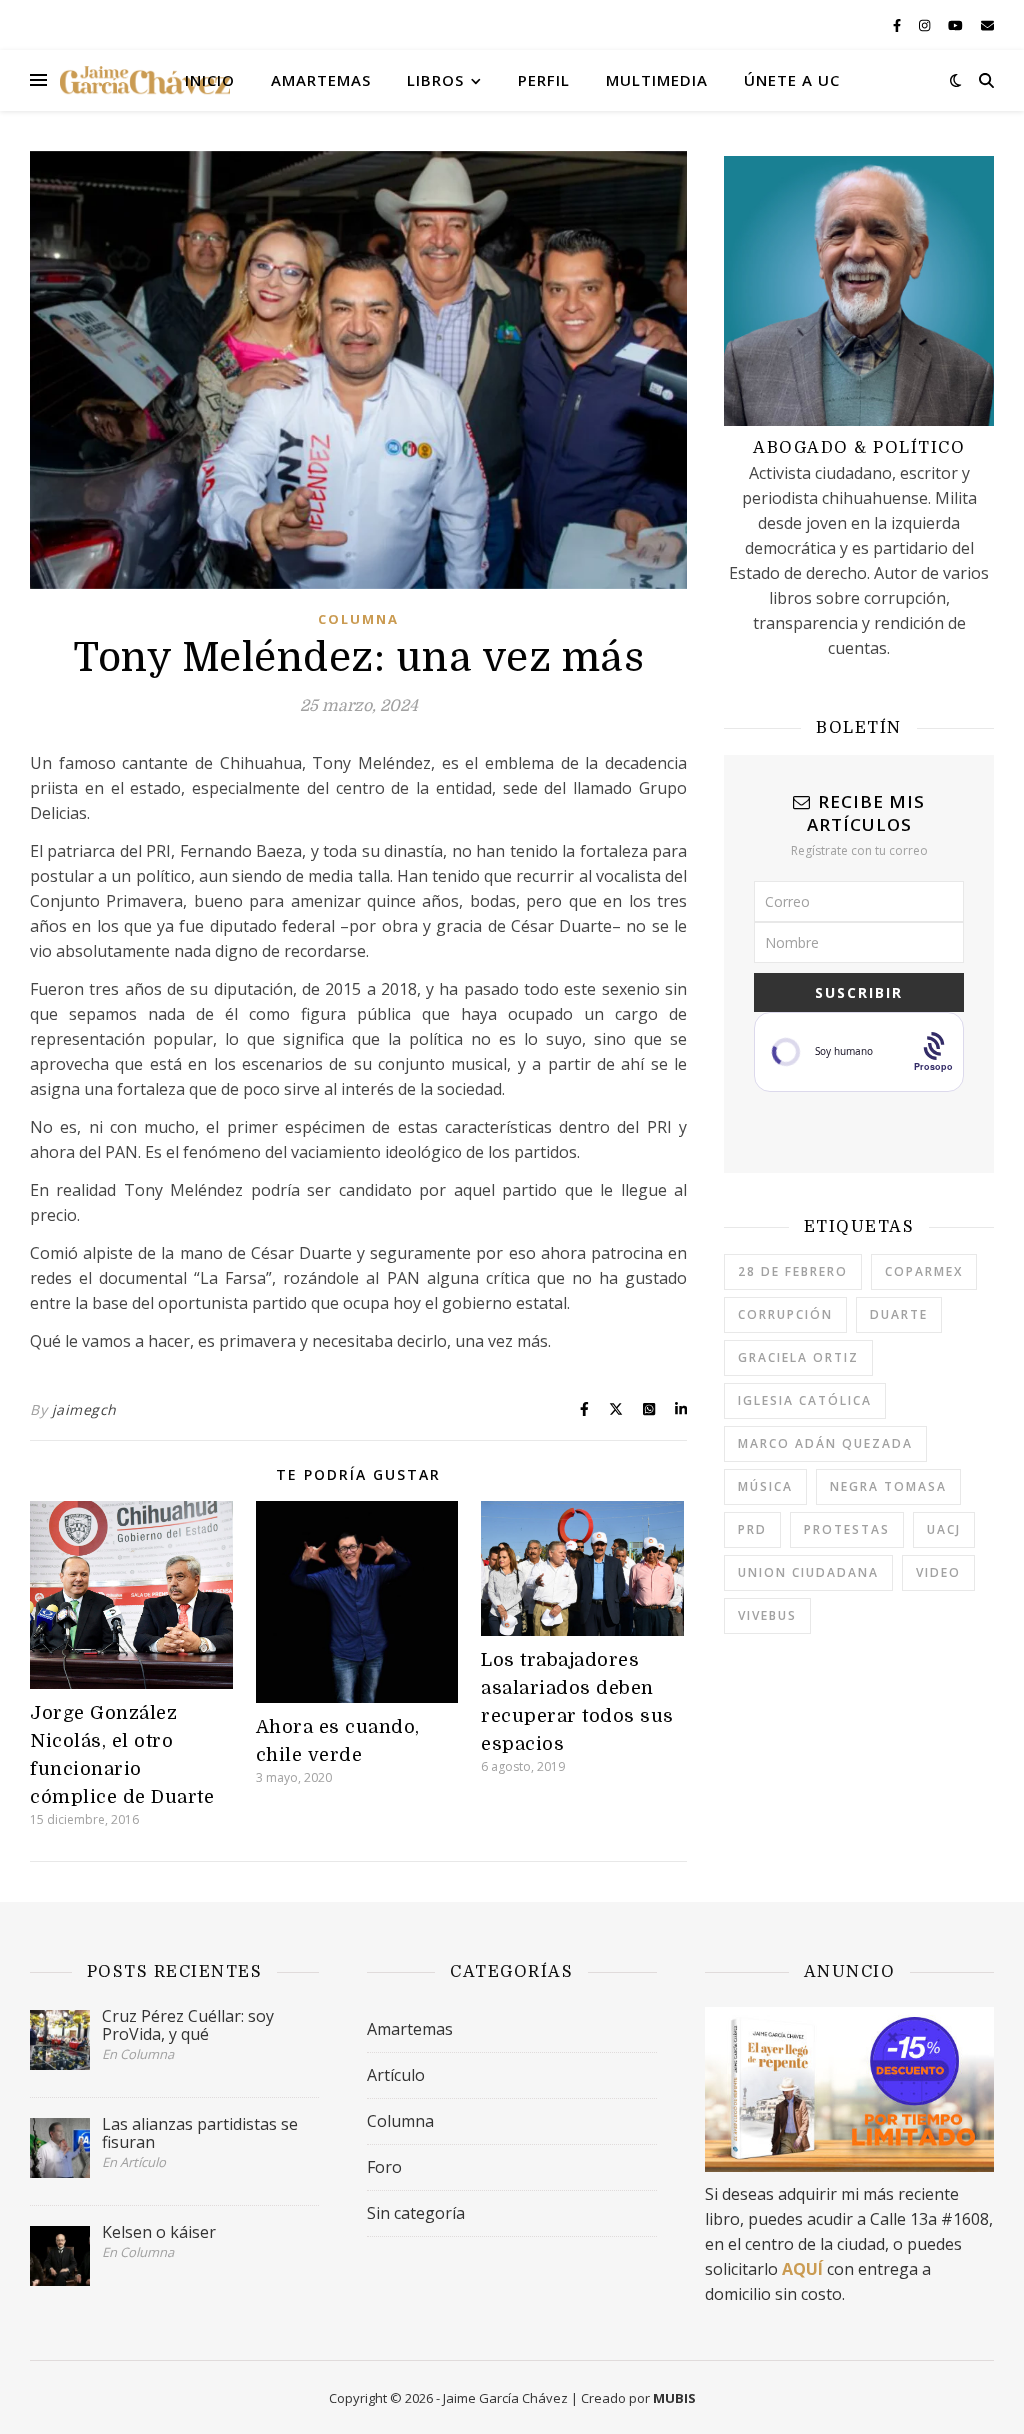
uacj (944, 1529)
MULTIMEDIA (657, 80)
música (765, 1486)
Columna (358, 619)
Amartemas (410, 2029)
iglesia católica (805, 1400)
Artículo (396, 2075)
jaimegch (84, 1409)
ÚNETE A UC (792, 80)
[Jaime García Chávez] (145, 80)
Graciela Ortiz (798, 1357)
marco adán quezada (825, 1443)
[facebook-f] (898, 25)
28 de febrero (793, 1271)
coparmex (924, 1271)
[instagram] (926, 25)
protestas (847, 1529)
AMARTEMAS (321, 80)
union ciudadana (808, 1572)
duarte (899, 1314)
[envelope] (987, 25)
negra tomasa (888, 1486)
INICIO (210, 80)
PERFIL (544, 80)
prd (752, 1529)
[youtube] (957, 25)
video (938, 1572)
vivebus (767, 1615)
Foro (384, 2167)
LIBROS (435, 80)
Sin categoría (416, 2213)
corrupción (785, 1314)
